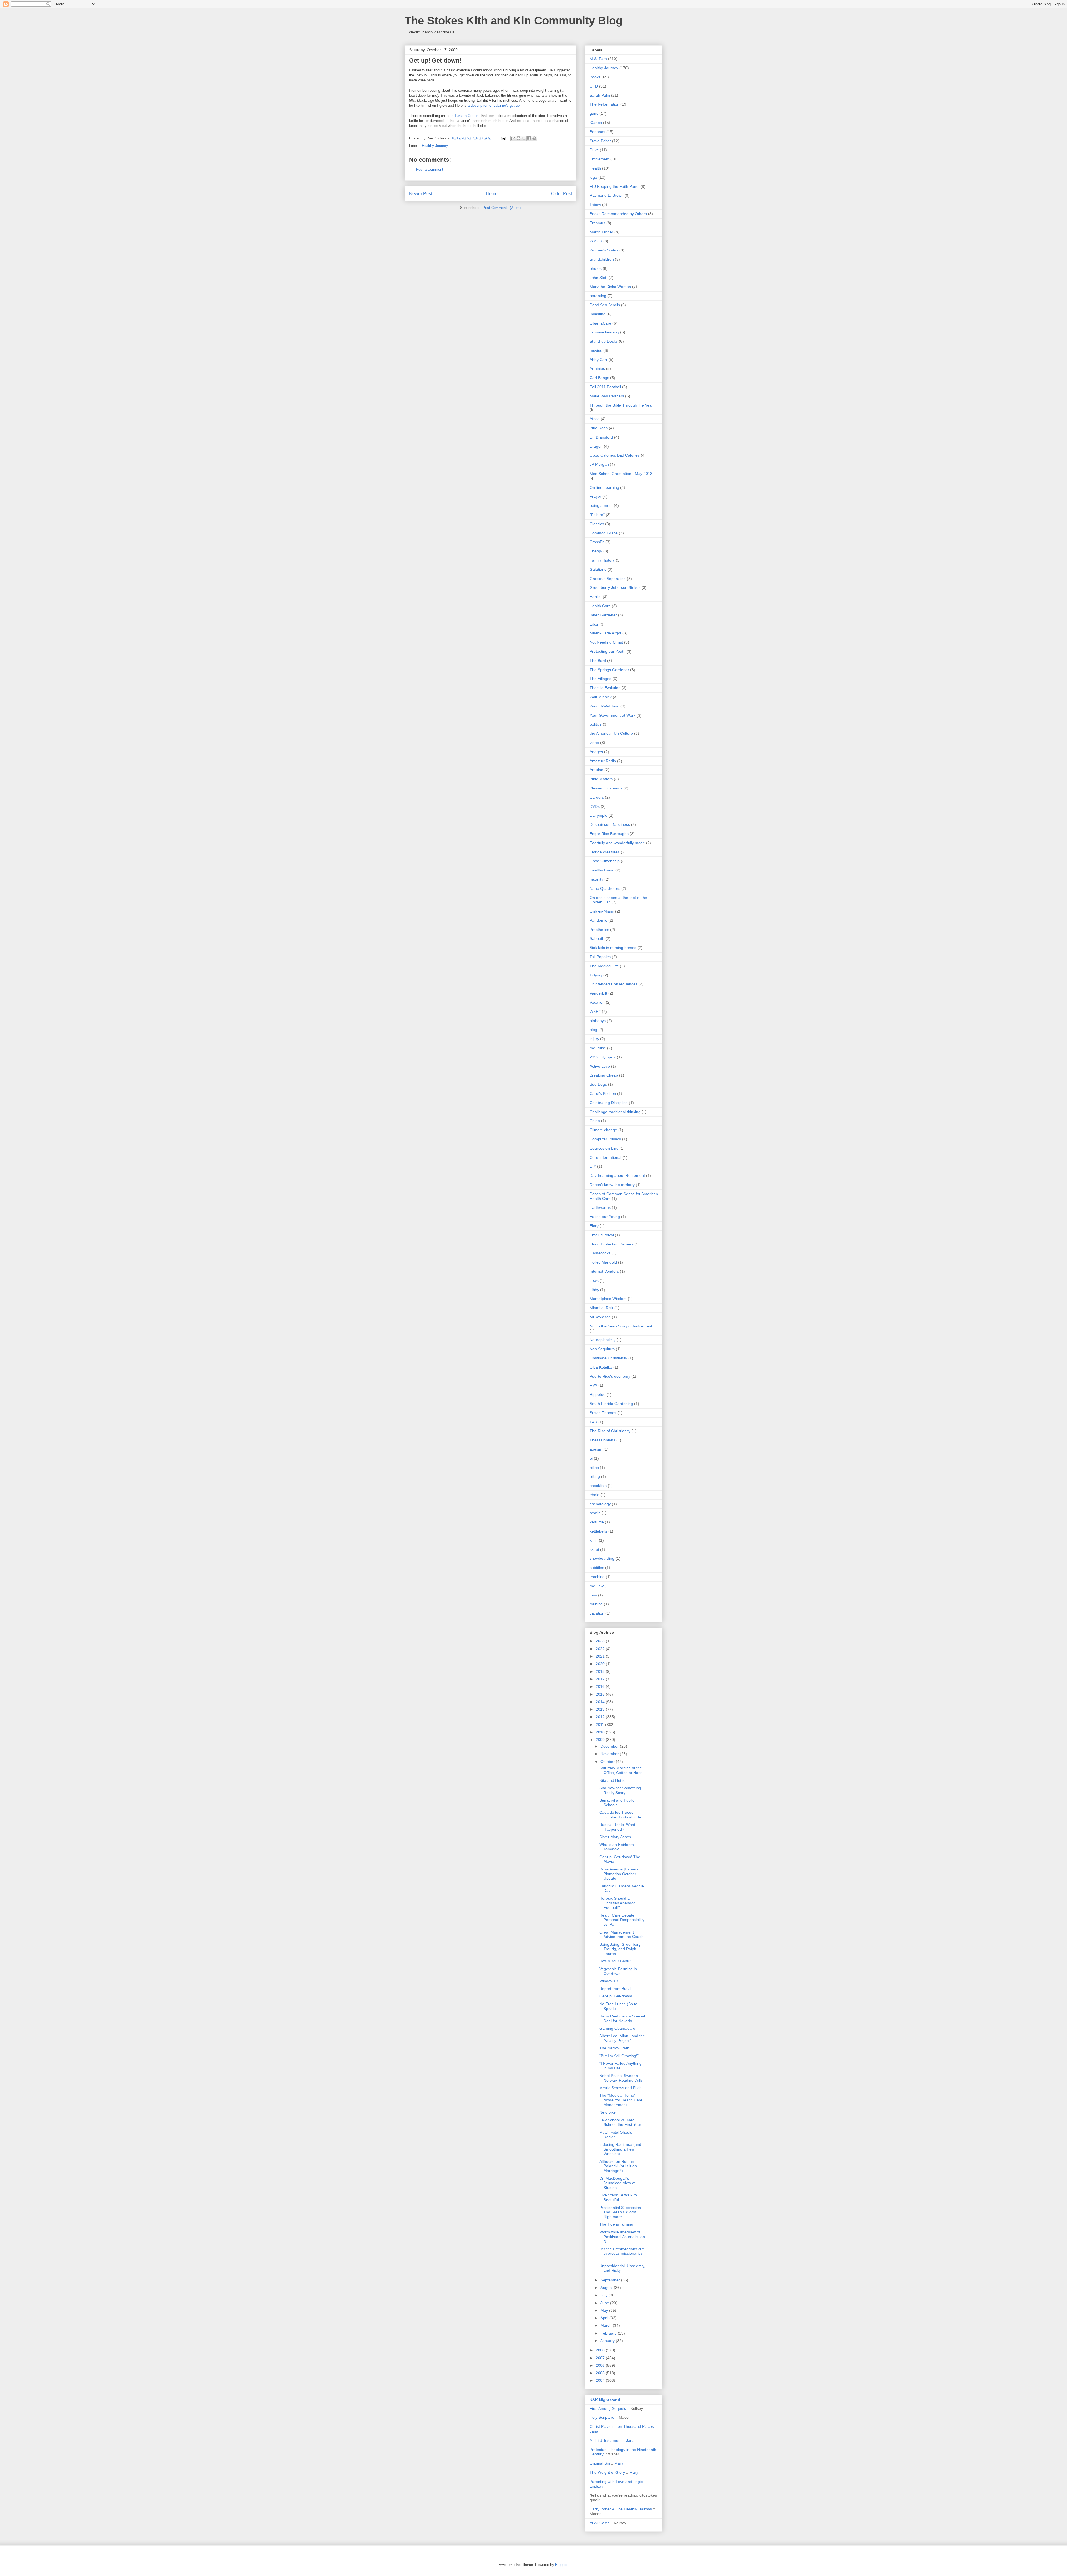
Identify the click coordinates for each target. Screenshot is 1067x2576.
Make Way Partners (607, 396)
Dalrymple (599, 815)
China (595, 1121)
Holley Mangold (603, 1262)
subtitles (597, 1568)
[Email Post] (503, 138)
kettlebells (598, 1531)
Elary (594, 1226)
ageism (596, 1449)
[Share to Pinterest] (534, 138)
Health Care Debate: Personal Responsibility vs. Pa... (622, 1920)
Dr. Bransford (601, 437)
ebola (594, 1495)
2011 (600, 1725)
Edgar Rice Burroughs (609, 834)
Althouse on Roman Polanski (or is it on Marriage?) (618, 2166)
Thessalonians (602, 1440)
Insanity (596, 879)
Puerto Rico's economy (610, 1376)
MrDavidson (600, 1317)
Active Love (600, 1066)
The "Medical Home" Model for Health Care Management (621, 2100)
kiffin (594, 1540)
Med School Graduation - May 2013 (621, 474)
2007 (601, 2358)
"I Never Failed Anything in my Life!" (620, 2066)
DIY (593, 1166)
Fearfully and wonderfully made (617, 843)
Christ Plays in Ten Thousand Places (622, 2426)
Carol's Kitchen (603, 1093)
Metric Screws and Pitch (620, 2088)
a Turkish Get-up (465, 116)
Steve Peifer (600, 141)
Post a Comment (430, 169)
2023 (601, 1641)
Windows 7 (609, 1981)
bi (591, 1458)
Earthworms (600, 1207)
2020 (601, 1664)
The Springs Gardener (609, 670)
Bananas (597, 132)
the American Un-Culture (611, 733)
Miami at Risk (601, 1308)
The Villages (600, 679)
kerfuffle (597, 1522)
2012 (601, 1717)
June (605, 2303)
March (607, 2325)
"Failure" (597, 515)
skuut (594, 1549)
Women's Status (604, 250)
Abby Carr (599, 360)
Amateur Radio (603, 761)
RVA (593, 1385)
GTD (594, 86)
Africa (595, 419)
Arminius (597, 368)
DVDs (595, 806)
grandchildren (602, 259)
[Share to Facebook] (529, 138)
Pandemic (598, 920)
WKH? (595, 1012)
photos (596, 268)
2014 (601, 1702)
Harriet (596, 597)
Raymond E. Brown (607, 195)
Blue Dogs (599, 428)
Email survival (602, 1235)
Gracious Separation (608, 579)
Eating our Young (605, 1217)
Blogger (561, 2565)
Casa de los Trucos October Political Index (621, 1815)
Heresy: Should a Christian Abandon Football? (618, 1903)
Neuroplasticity (603, 1340)
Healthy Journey (435, 146)
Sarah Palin (600, 95)
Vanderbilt (598, 993)
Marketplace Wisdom (608, 1299)
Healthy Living (602, 870)
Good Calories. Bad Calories (615, 455)
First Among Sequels (608, 2408)
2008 (601, 2350)
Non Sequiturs (602, 1349)
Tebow (595, 205)
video (594, 743)
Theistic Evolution (605, 688)
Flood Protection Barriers (612, 1244)
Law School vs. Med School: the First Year (620, 2122)
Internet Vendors (604, 1271)
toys (593, 1595)
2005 (601, 2373)
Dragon (596, 446)
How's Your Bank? (615, 1961)
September (611, 2280)
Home (492, 194)
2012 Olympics (603, 1057)
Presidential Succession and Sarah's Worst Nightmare (620, 2212)
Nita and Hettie (612, 1780)
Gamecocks (600, 1253)
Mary (619, 2463)
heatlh (595, 1513)
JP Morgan (599, 464)
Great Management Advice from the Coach (621, 1935)
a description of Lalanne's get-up (494, 105)
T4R (593, 1422)
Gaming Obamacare (617, 2028)
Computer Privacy (605, 1139)
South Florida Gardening (611, 1404)
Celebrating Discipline (609, 1103)
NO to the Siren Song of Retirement (621, 1326)
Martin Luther (601, 232)
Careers (597, 797)
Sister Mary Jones (615, 1837)
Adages (596, 752)
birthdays (598, 1021)
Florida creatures (605, 852)
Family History (602, 560)
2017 (601, 1679)
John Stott (599, 278)
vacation (597, 1613)
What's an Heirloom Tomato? (617, 1847)
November (610, 1754)
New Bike (608, 2112)
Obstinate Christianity (608, 1358)
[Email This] (513, 138)
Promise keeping (604, 332)
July (604, 2295)
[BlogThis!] (518, 138)
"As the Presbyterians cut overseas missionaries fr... (621, 2254)
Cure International (605, 1157)
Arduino (596, 770)
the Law (597, 1586)
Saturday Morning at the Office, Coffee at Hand (621, 1770)
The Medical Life (604, 966)
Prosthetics (599, 930)
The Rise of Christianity (610, 1431)
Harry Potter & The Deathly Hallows (621, 2509)
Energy (596, 551)
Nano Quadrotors (605, 888)
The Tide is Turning (616, 2224)
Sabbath (597, 938)
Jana (594, 2431)
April (605, 2318)
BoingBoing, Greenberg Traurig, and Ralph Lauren (620, 1949)
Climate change (603, 1130)
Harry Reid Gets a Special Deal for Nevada (622, 2018)
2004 (601, 2380)
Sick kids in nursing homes (613, 948)
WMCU (596, 241)
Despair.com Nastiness (610, 824)
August (607, 2288)
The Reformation (604, 104)
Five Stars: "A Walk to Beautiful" (618, 2197)
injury (594, 1039)
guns (594, 113)
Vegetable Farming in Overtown (618, 1971)
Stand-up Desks (604, 341)
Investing (598, 314)
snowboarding (602, 1558)
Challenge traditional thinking (615, 1112)
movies (596, 350)
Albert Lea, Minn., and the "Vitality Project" (622, 2038)
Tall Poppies (600, 957)
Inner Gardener (603, 615)
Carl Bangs (599, 378)
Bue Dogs (598, 1084)
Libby (594, 1290)
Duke (594, 150)
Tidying (596, 975)
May (605, 2310)
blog (593, 1030)
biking (595, 1476)
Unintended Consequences (614, 984)
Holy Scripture (602, 2417)
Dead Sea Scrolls (605, 305)
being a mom (601, 505)
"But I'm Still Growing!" (619, 2056)
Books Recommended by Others (618, 214)
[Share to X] (524, 138)
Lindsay (596, 2486)
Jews (594, 1280)
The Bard (598, 661)
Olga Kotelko (601, 1367)
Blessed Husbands (606, 788)
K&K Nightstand (605, 2400)
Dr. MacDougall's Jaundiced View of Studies (617, 2183)
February (609, 2333)
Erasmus (597, 223)
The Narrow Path (614, 2048)
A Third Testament (606, 2440)
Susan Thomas (603, 1413)
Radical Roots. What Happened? (617, 1827)
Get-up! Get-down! (616, 1996)
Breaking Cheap (604, 1075)
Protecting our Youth (608, 651)
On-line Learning (604, 487)
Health (595, 168)
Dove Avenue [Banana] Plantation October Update (619, 1874)
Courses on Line (604, 1148)
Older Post (561, 194)
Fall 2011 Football (605, 387)
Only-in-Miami (602, 911)
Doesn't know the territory (612, 1185)
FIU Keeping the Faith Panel (614, 186)
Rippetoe (598, 1394)
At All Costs (599, 2523)
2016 (601, 1686)
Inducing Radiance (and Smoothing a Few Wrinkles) (620, 2149)
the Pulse (598, 1048)
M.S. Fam (598, 59)
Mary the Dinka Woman (610, 287)
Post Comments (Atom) (502, 208)
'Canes (596, 123)
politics (596, 724)
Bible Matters (601, 779)
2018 (601, 1671)
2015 (601, 1694)
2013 (601, 1709)
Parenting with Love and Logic (616, 2482)
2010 (601, 1732)
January (608, 2341)
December (610, 1746)
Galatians (598, 569)
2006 (601, 2365)
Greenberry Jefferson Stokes (615, 587)
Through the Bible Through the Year (621, 405)
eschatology (600, 1504)
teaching (597, 1577)
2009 (601, 1740)
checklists (598, 1486)
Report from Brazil (615, 1989)
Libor (594, 624)
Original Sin (600, 2463)
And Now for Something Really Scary (620, 1790)
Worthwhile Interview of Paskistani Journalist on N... (622, 2237)
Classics (597, 524)
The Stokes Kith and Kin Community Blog (513, 21)
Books (595, 77)
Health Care (600, 606)
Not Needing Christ (606, 642)
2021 (601, 1656)
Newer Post (421, 194)
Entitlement (599, 159)
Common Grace (604, 533)
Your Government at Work (613, 715)
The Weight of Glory (607, 2472)
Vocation (597, 1002)
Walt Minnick (601, 697)
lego (593, 177)
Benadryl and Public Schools (617, 1803)
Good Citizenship (605, 861)
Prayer (595, 496)
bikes (594, 1468)
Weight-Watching (604, 706)
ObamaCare (600, 323)
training (596, 1604)
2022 (601, 1649)
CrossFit (597, 542)
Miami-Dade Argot (605, 633)
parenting (598, 296)
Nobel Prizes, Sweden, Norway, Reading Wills (621, 2078)
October (608, 1762)
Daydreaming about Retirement (617, 1175)
